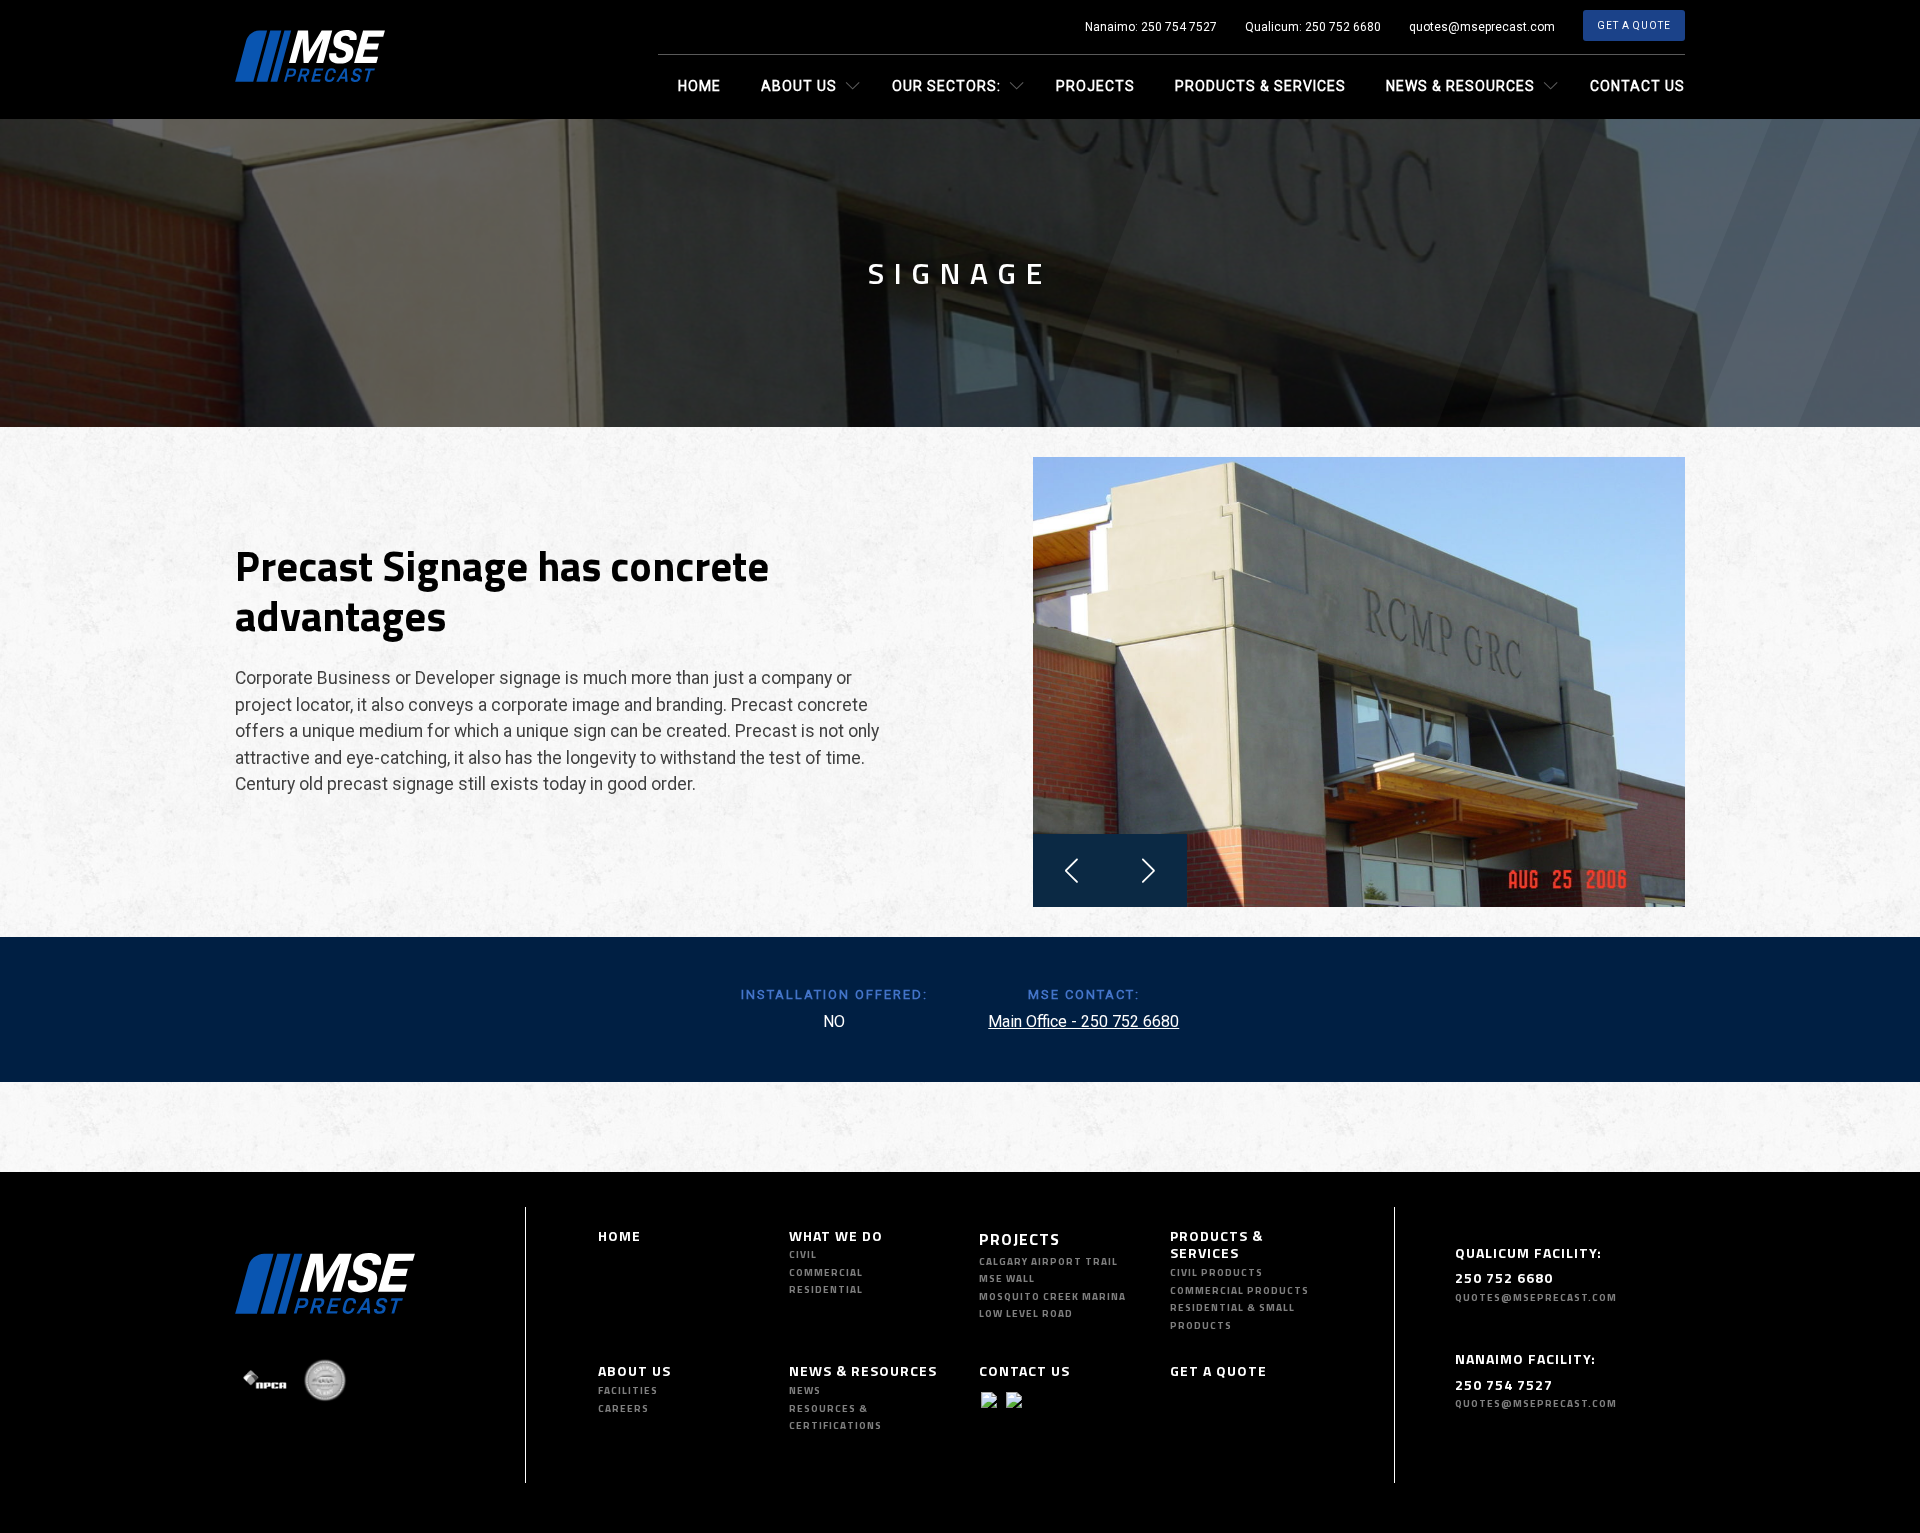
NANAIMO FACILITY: (1525, 1358)
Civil (803, 1254)
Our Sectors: (946, 86)
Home (699, 86)
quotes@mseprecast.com (1482, 27)
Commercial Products (1239, 1290)
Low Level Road (1026, 1313)
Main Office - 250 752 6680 (1083, 1021)
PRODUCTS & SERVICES (1216, 1244)
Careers (623, 1408)
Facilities (628, 1390)
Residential (826, 1289)
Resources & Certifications (835, 1417)
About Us (799, 86)
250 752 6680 (1343, 27)
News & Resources (1460, 86)
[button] (1071, 870)
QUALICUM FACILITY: (1528, 1252)
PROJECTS (1019, 1239)
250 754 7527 (1179, 27)
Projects (1095, 86)
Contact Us (1637, 86)
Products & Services (1260, 86)
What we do (836, 1235)
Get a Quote (1634, 25)
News (805, 1390)
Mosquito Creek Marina (1052, 1296)
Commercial (826, 1272)
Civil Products (1216, 1272)
